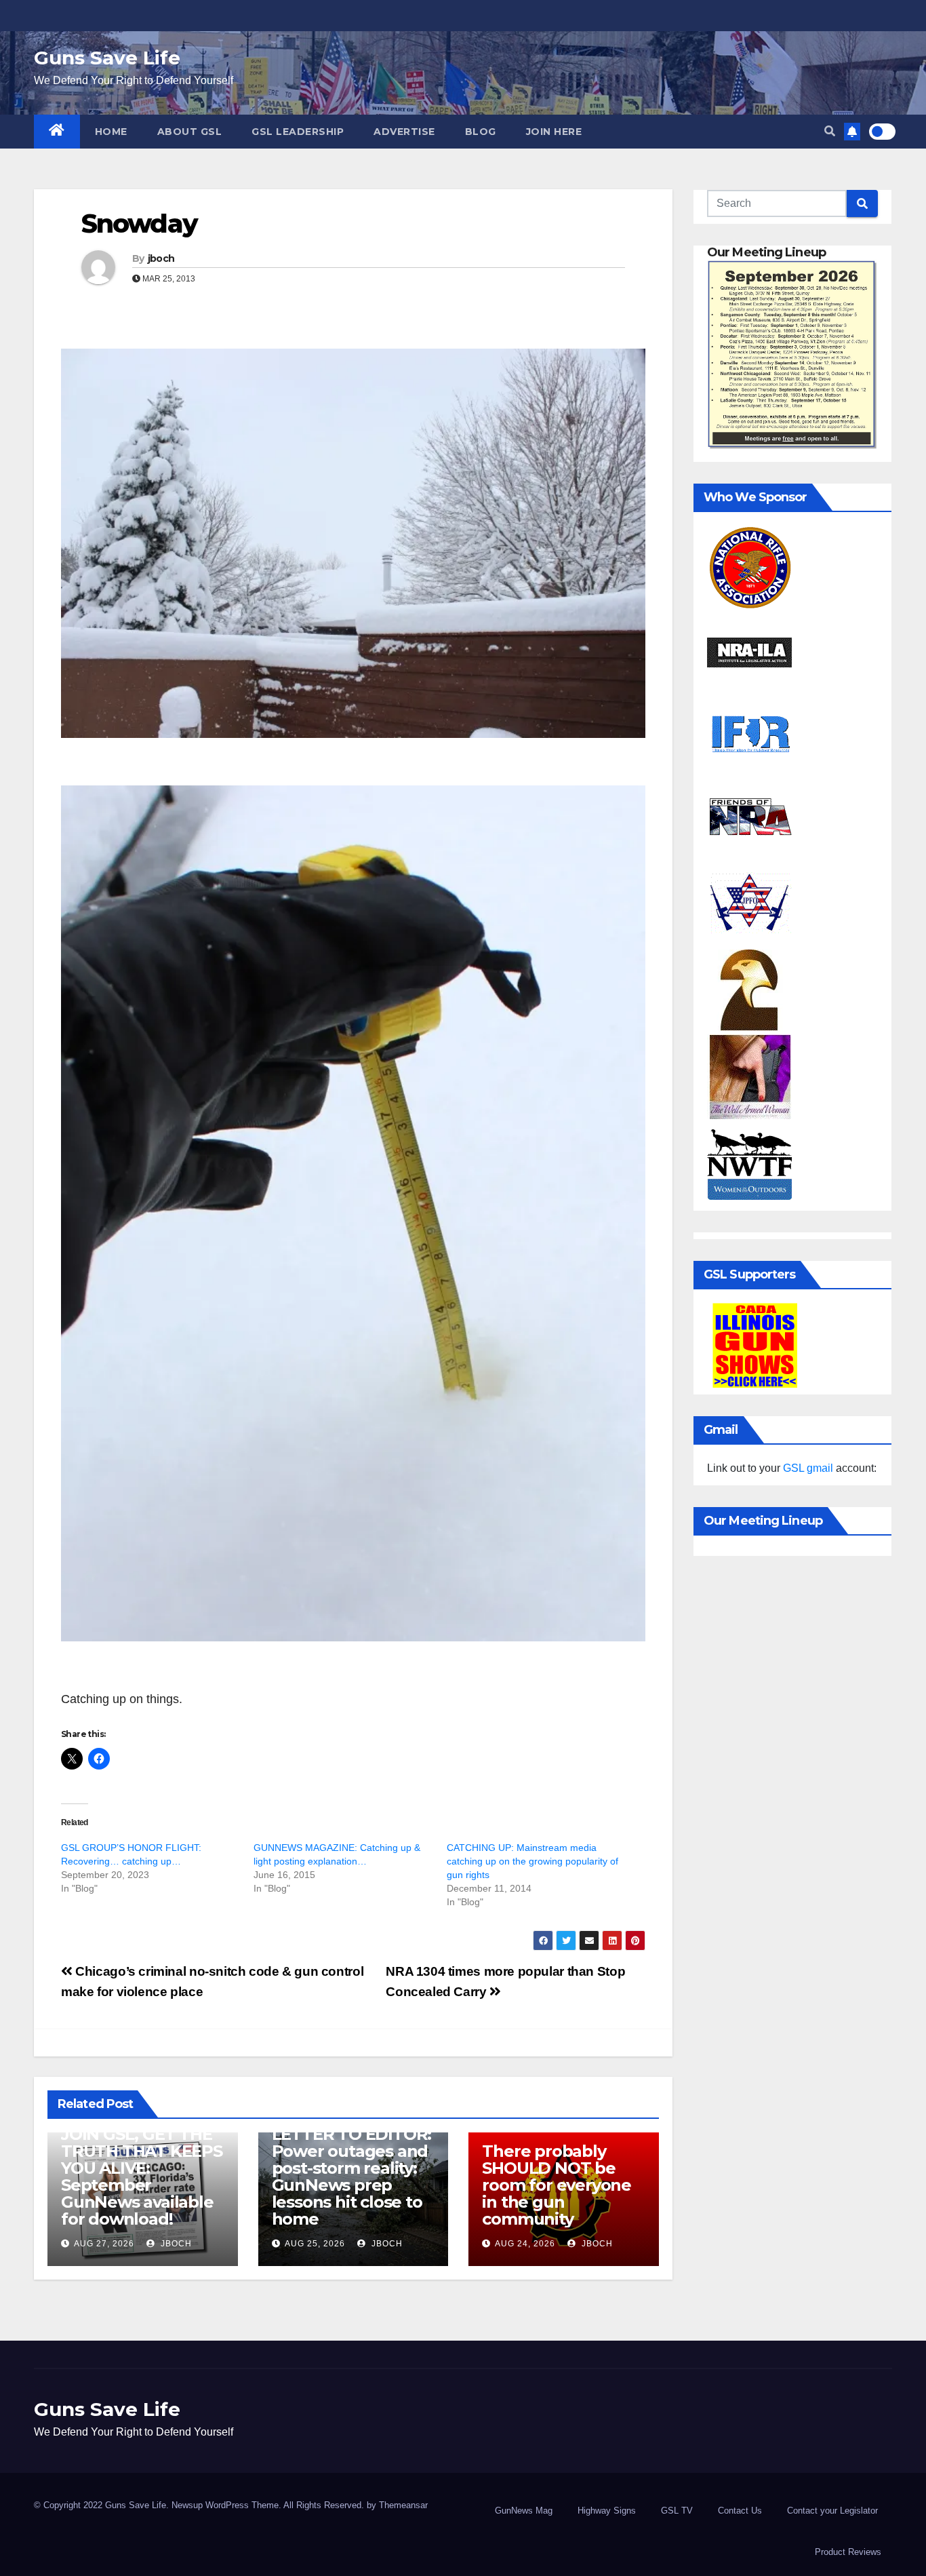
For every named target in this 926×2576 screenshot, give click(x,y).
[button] (830, 131)
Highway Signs (607, 2511)
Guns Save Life (107, 58)
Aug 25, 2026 (315, 2244)
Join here (554, 132)
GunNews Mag (524, 2511)
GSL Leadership (298, 132)
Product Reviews (848, 2552)
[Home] (57, 132)
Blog (481, 132)
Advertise (404, 132)
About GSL (190, 132)
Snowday (139, 223)
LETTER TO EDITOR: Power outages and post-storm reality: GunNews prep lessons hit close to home (352, 2177)
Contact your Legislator (832, 2511)
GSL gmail (808, 1468)
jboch (161, 258)
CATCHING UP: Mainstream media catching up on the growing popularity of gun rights (532, 1861)
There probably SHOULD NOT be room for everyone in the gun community (557, 2185)
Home (111, 132)
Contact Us (740, 2511)
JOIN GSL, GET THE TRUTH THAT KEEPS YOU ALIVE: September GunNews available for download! (142, 2177)
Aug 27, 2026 (104, 2244)
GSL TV (677, 2511)
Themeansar (403, 2505)
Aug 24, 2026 (525, 2244)
